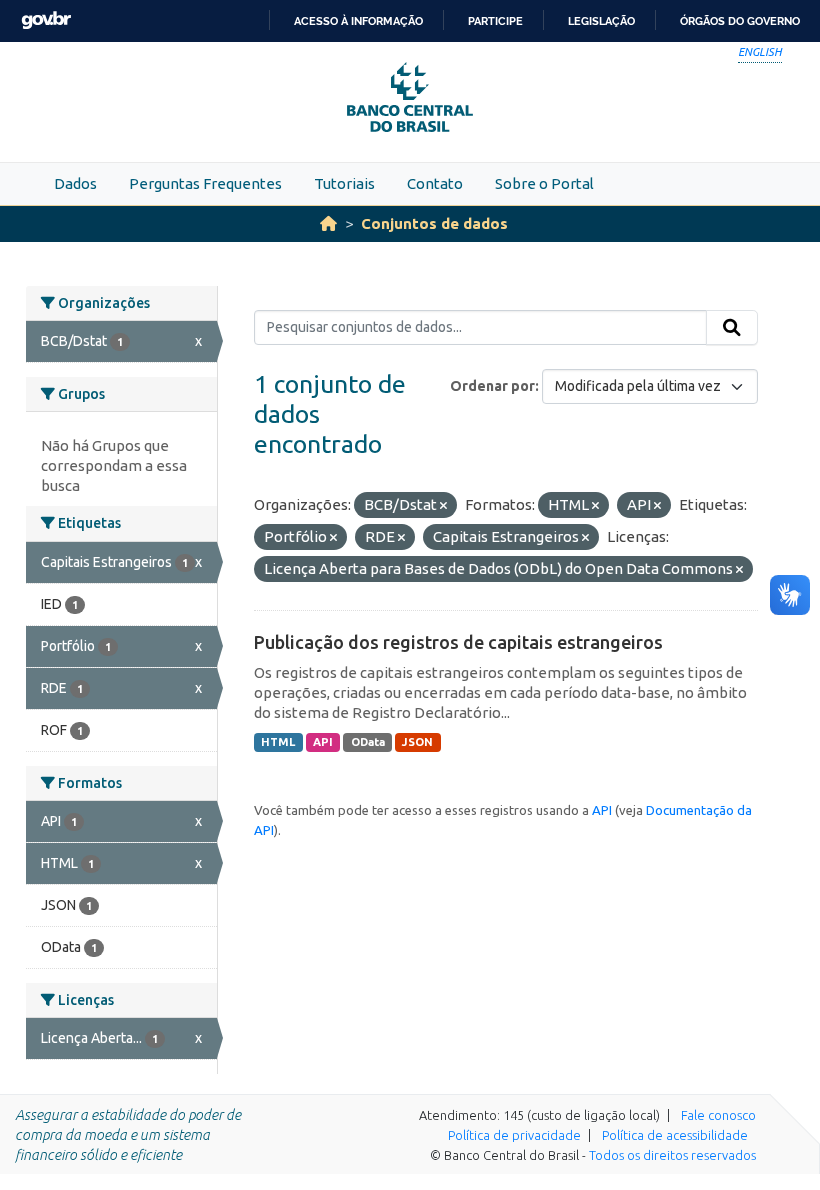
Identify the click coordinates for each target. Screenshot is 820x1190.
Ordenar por (492, 386)
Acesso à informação (358, 21)
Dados (75, 183)
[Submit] (732, 328)
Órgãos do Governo (740, 21)
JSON (417, 742)
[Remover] (443, 506)
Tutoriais (344, 183)
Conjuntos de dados (434, 223)
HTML (278, 742)
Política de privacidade (514, 1135)
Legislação (601, 21)
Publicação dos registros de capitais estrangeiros (458, 642)
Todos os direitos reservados (672, 1155)
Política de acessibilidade (675, 1135)
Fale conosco (718, 1115)
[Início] (328, 223)
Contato (435, 183)
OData (368, 742)
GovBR (46, 20)
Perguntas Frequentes (205, 183)
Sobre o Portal (544, 183)
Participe (495, 21)
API (323, 742)
